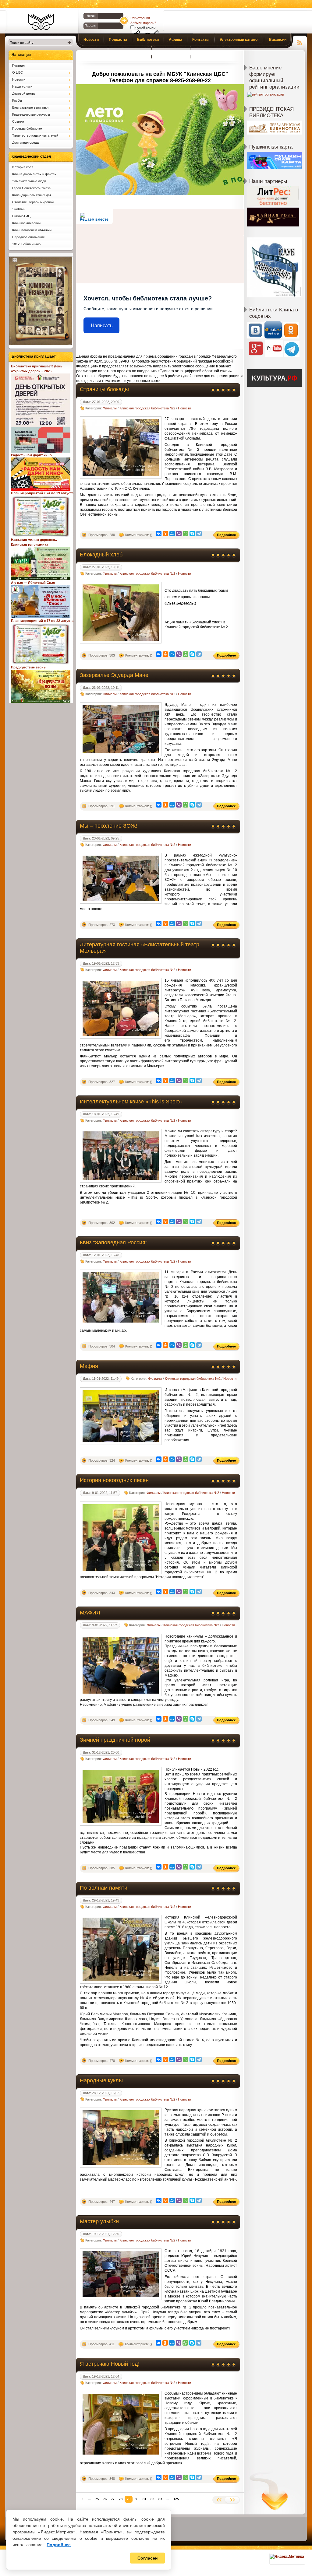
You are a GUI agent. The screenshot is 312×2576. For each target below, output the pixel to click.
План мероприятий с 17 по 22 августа (42, 621)
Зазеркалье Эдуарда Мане (114, 675)
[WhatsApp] (186, 534)
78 (121, 2499)
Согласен (147, 2558)
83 (160, 2499)
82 (152, 2499)
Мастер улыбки (99, 2221)
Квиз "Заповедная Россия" (113, 1242)
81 (144, 2499)
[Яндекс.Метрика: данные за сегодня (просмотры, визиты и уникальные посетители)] (287, 2557)
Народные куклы (101, 2080)
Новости (184, 408)
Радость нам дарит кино (31, 455)
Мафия (89, 1366)
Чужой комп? (145, 28)
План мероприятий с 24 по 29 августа (42, 493)
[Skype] (192, 534)
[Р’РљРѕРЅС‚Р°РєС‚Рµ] (159, 534)
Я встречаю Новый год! (110, 2364)
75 (97, 2499)
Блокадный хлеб (101, 555)
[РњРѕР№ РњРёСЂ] (172, 534)
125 (176, 2499)
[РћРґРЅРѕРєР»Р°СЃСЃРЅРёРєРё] (165, 534)
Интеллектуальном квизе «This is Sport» (131, 1102)
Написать (102, 326)
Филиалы (110, 408)
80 (136, 2499)
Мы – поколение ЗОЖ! (109, 826)
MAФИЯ (90, 1613)
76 (105, 2499)
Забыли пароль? (143, 23)
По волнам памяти (104, 1888)
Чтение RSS (300, 42)
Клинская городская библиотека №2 (147, 408)
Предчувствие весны (29, 667)
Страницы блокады (104, 389)
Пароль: (91, 25)
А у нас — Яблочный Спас (33, 583)
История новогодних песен (114, 1480)
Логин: (92, 16)
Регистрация (140, 18)
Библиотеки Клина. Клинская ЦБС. (41, 22)
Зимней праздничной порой (115, 1740)
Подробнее (59, 2545)
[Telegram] (199, 534)
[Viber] (179, 534)
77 (113, 2499)
